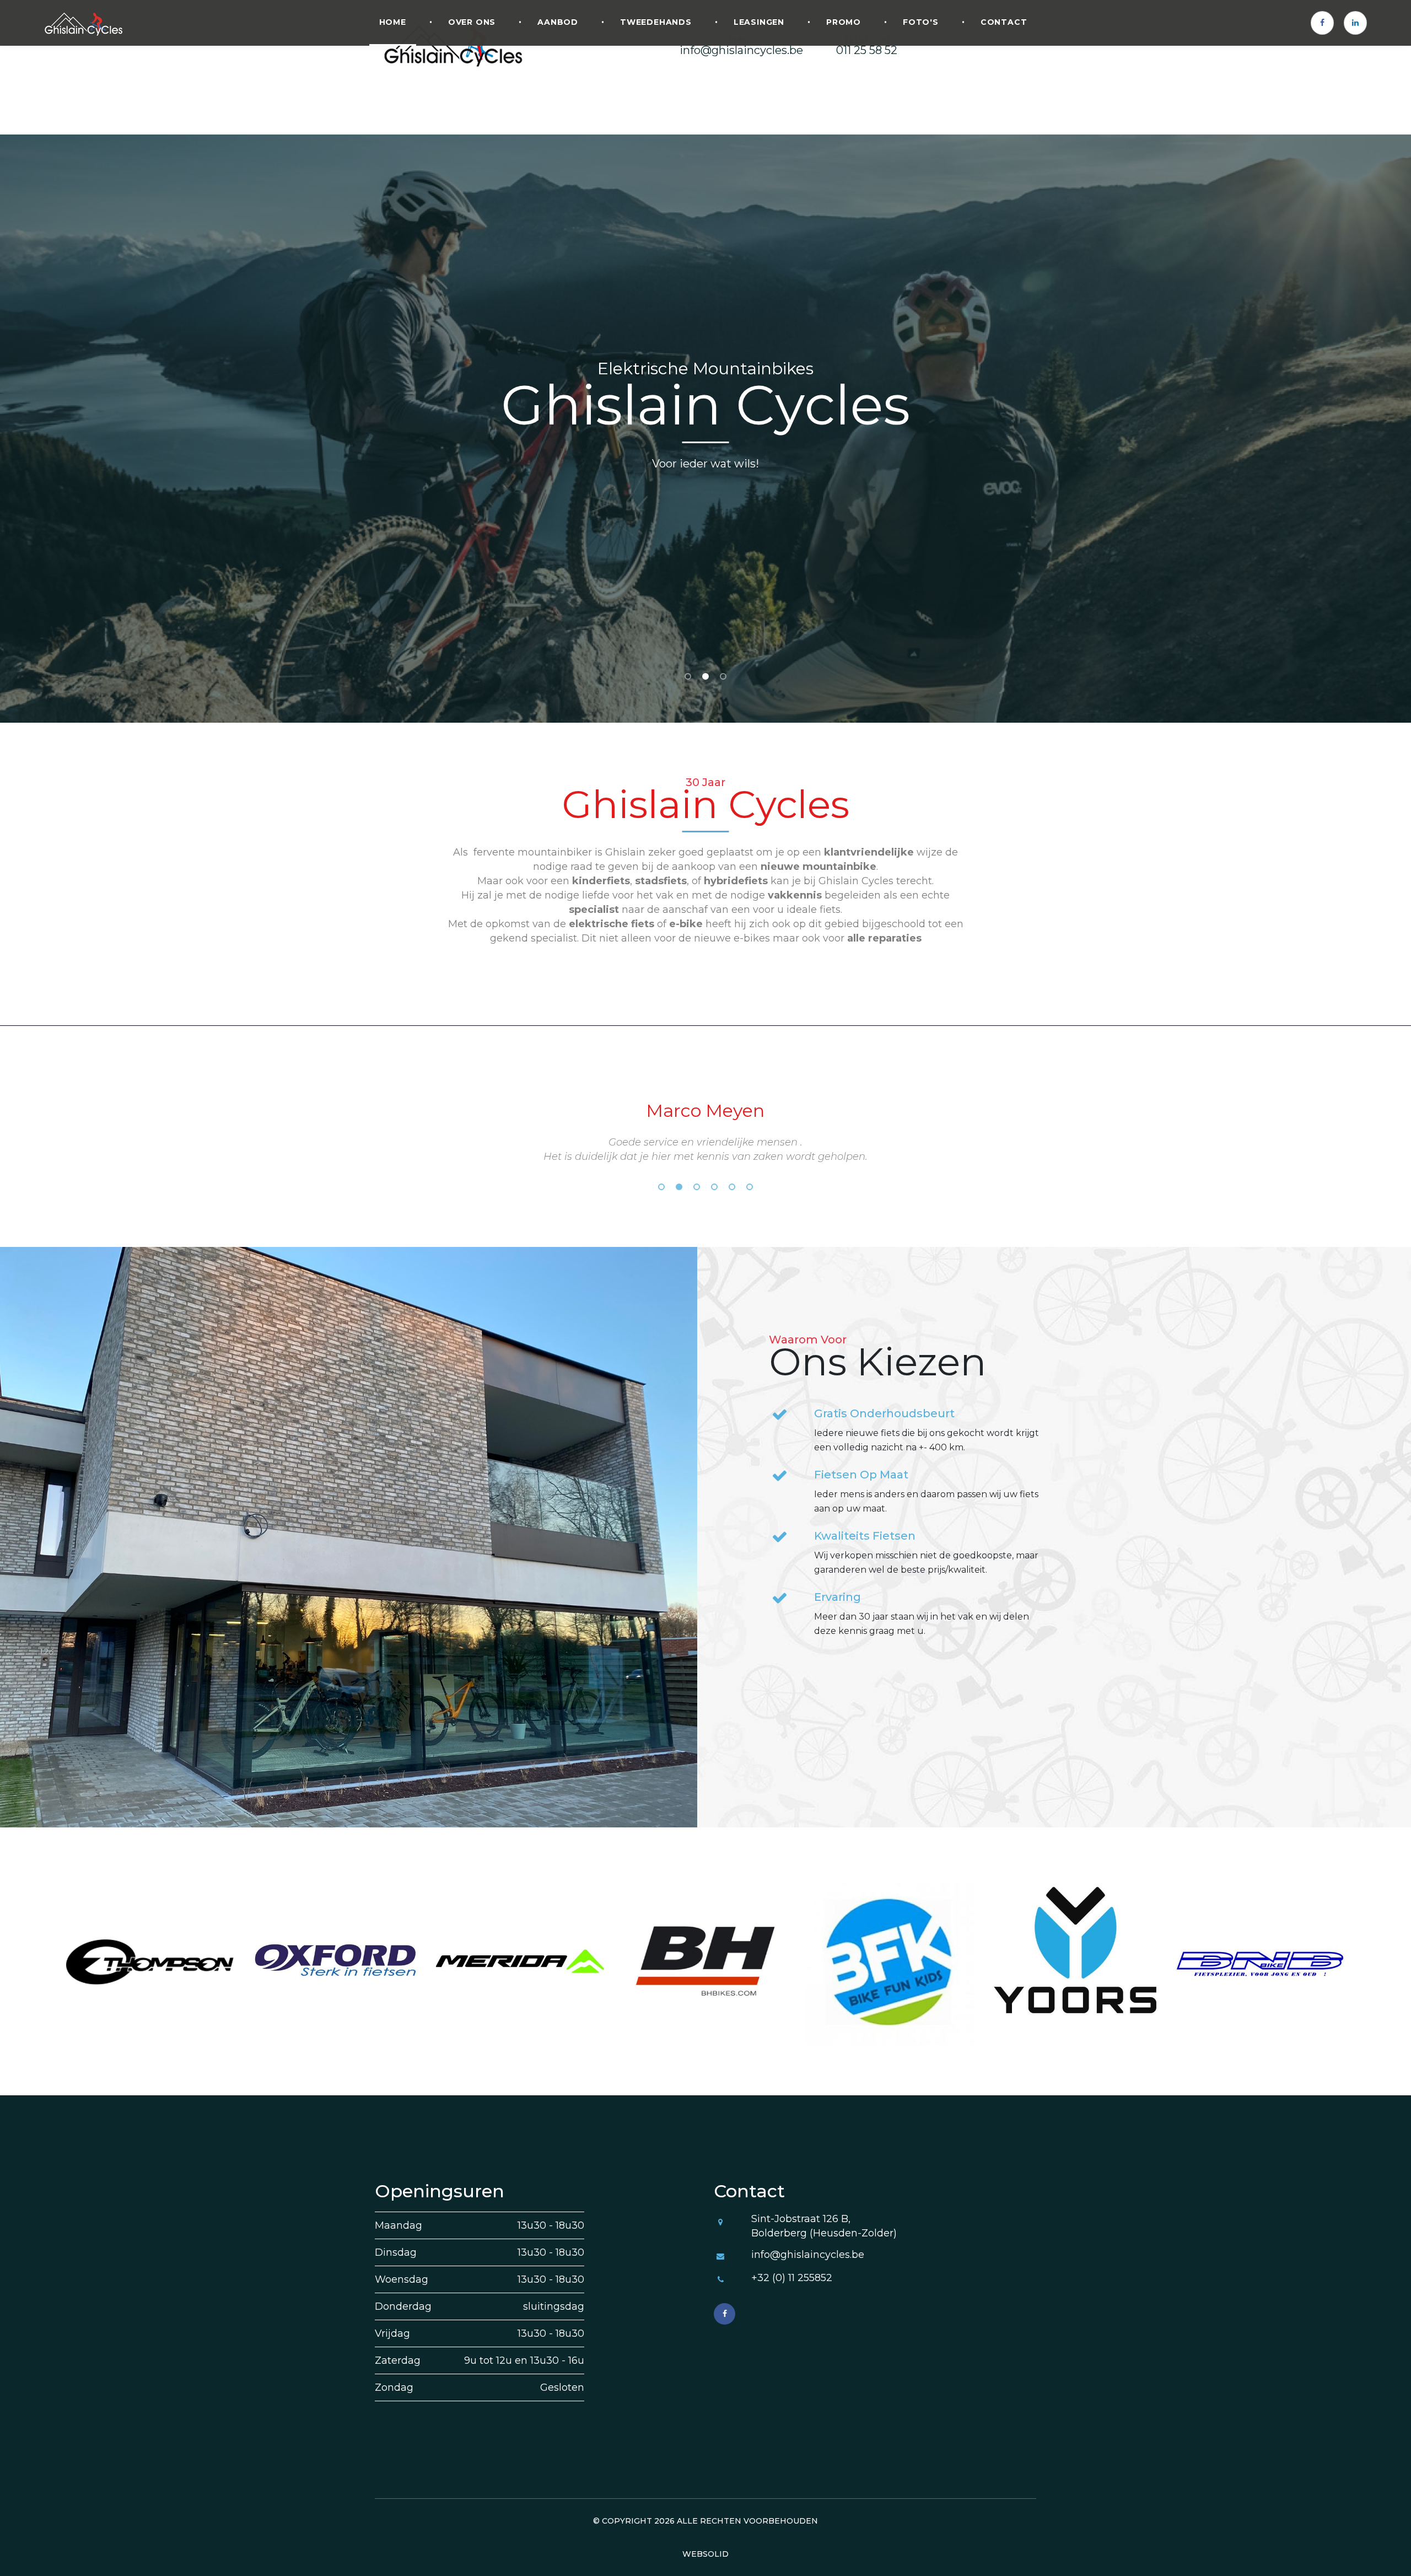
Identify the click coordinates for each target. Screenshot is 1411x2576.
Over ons (472, 22)
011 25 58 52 (867, 50)
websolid (705, 2554)
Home (393, 22)
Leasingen (759, 22)
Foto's (921, 22)
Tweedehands (656, 22)
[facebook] (1322, 23)
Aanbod (558, 22)
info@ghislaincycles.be (741, 50)
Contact (1004, 22)
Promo (844, 22)
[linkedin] (1355, 23)
